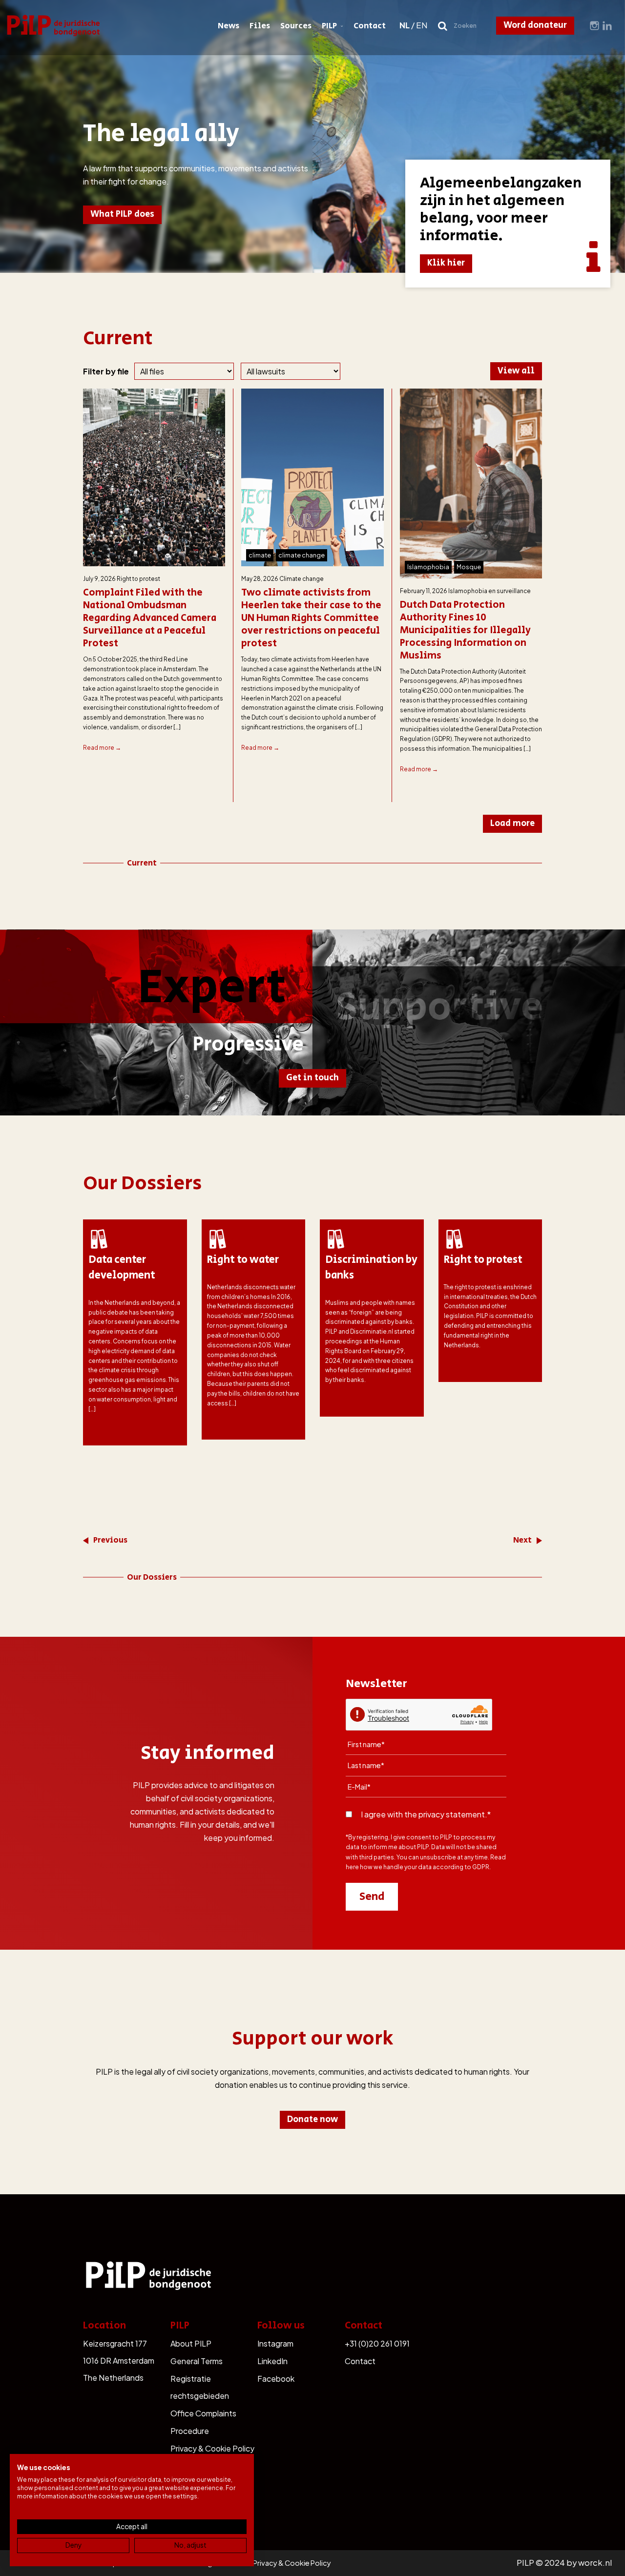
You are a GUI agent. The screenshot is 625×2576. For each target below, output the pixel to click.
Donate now (312, 2120)
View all (516, 371)
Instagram (275, 2343)
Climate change (302, 579)
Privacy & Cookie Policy (212, 2448)
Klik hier (446, 263)
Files (260, 26)
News (229, 26)
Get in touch (312, 1078)
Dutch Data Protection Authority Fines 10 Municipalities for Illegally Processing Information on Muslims (465, 631)
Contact (370, 26)
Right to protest (138, 579)
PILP (329, 26)
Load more (512, 824)
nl (405, 25)
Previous (110, 1540)
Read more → (102, 748)
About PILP (191, 2343)
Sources (296, 26)
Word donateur (535, 25)
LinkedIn (272, 2361)
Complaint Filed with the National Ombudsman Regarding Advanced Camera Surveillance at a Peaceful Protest (150, 618)
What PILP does (122, 214)
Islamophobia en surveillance (490, 591)
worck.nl (595, 2563)
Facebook (276, 2379)
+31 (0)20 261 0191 (377, 2343)
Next (522, 1540)
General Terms (197, 2361)
